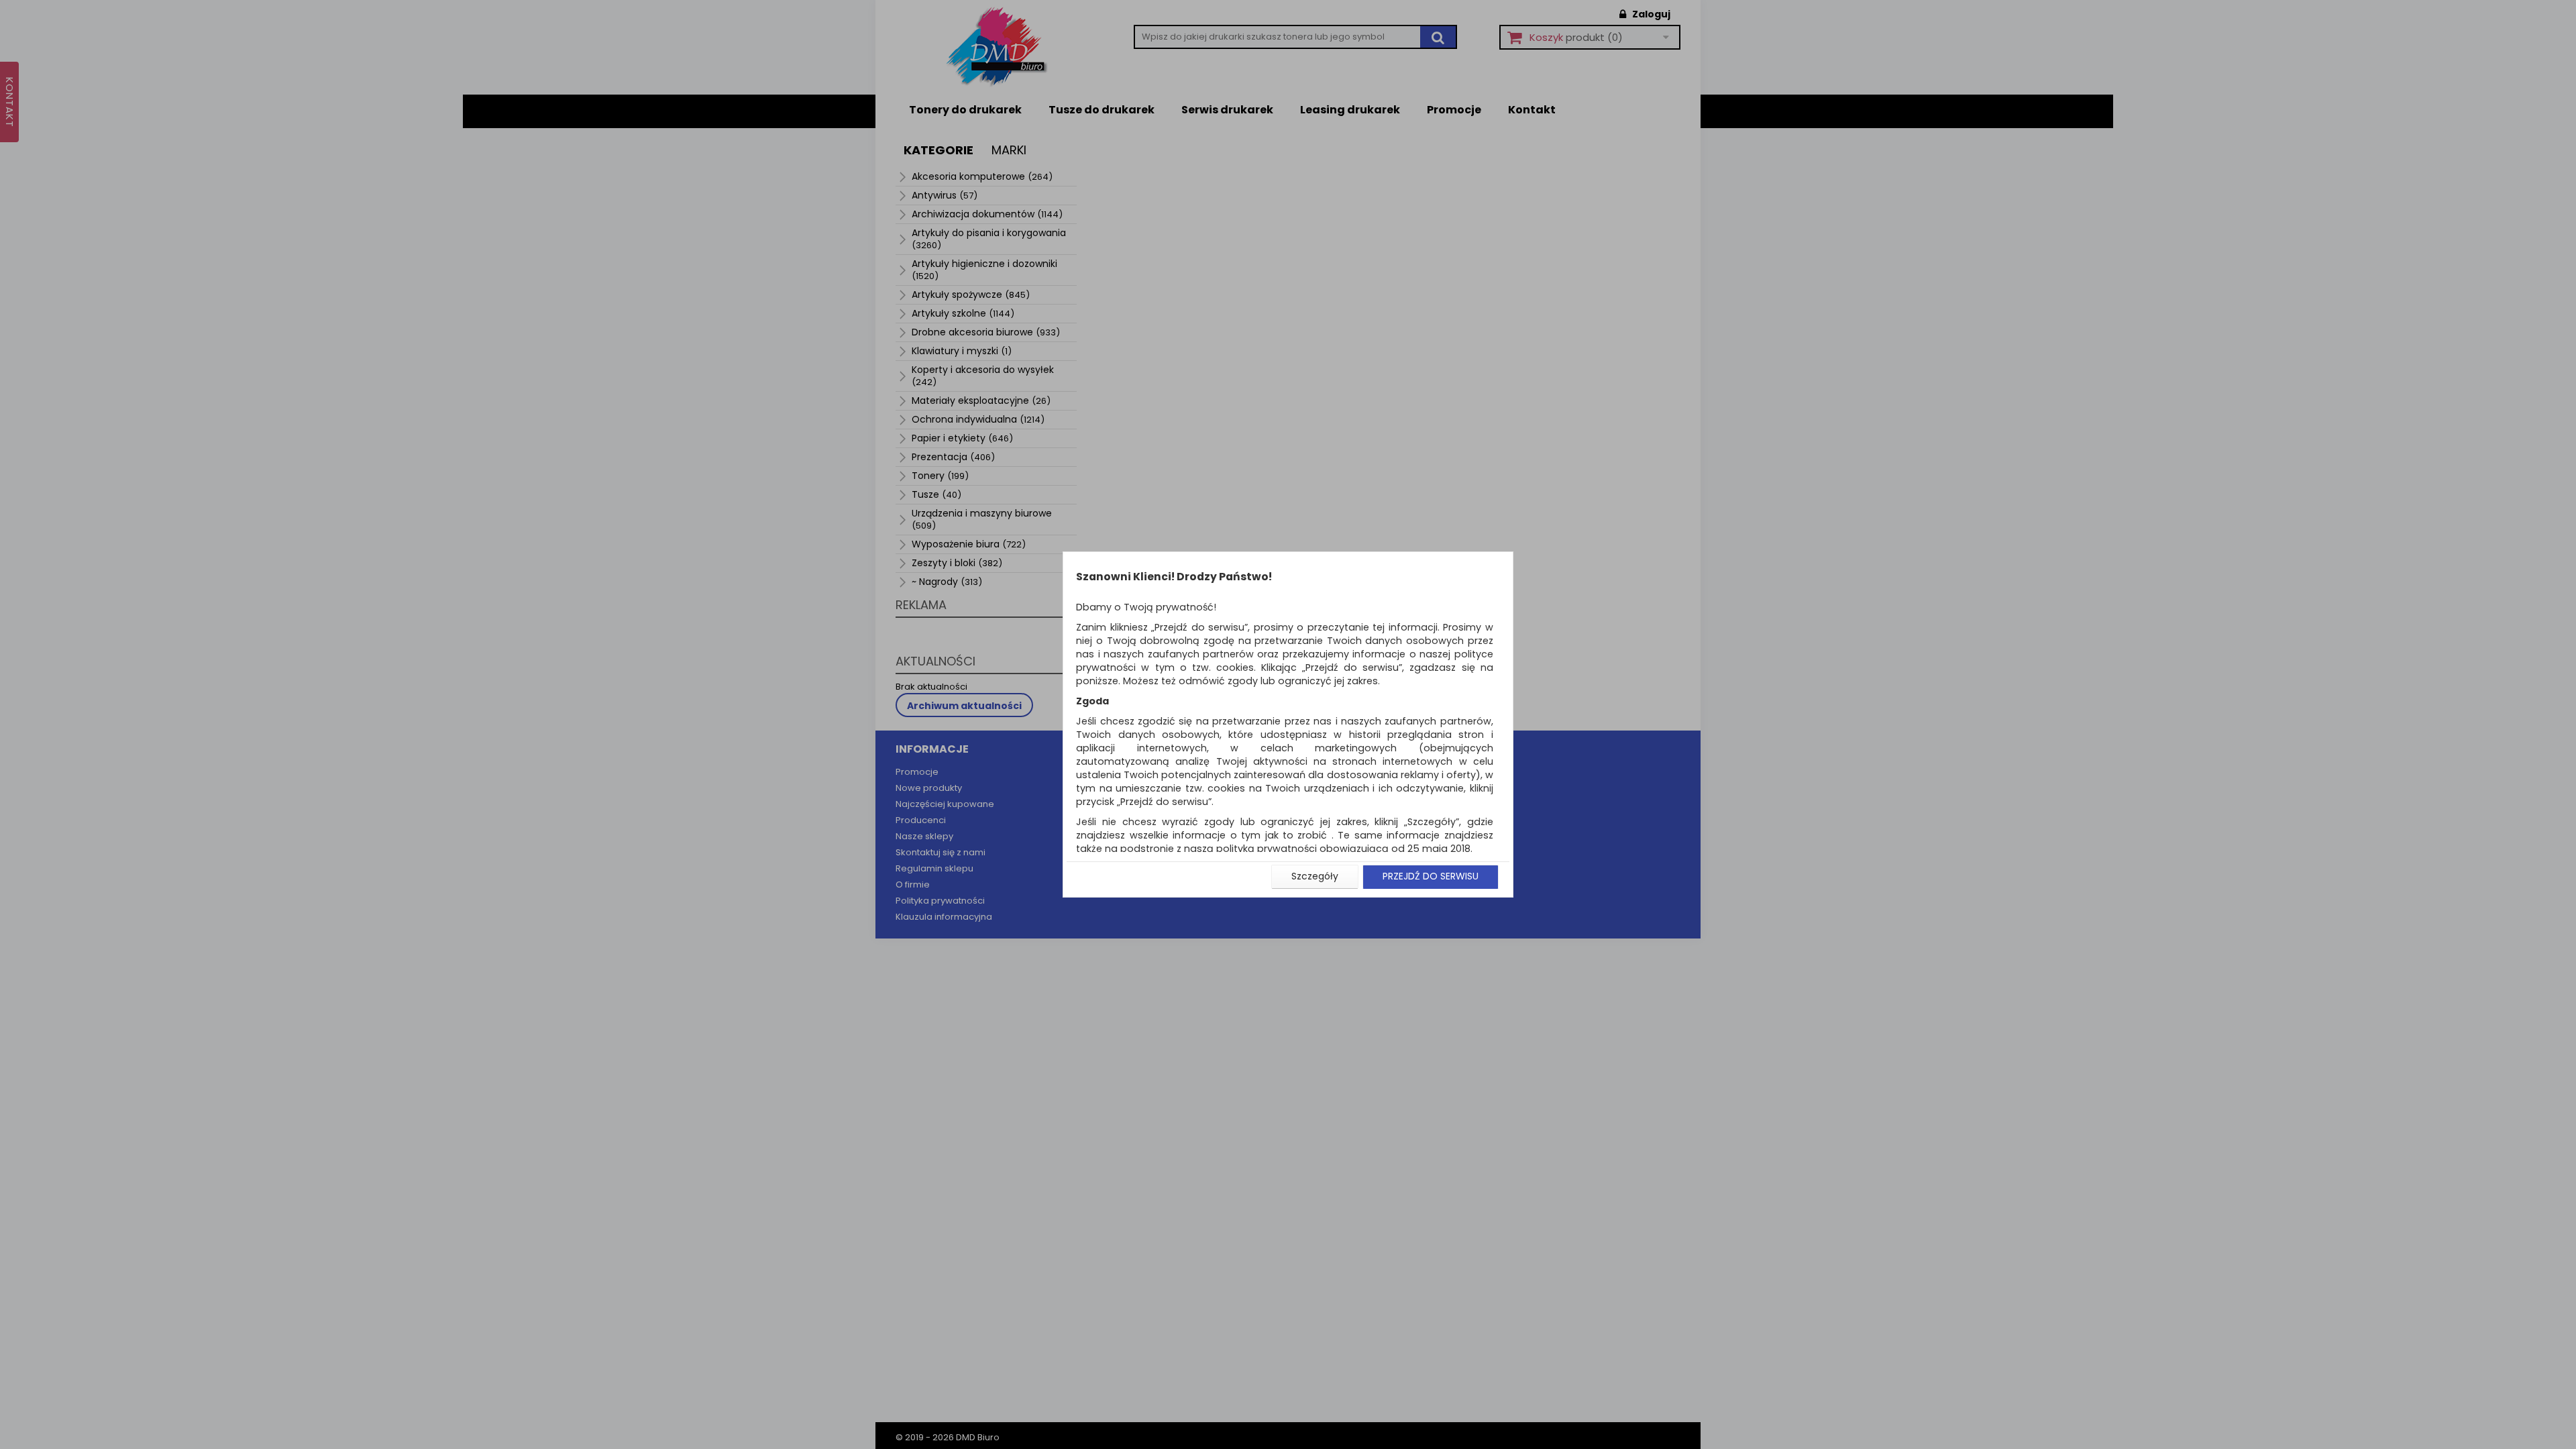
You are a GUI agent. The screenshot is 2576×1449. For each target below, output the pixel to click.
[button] (1315, 877)
